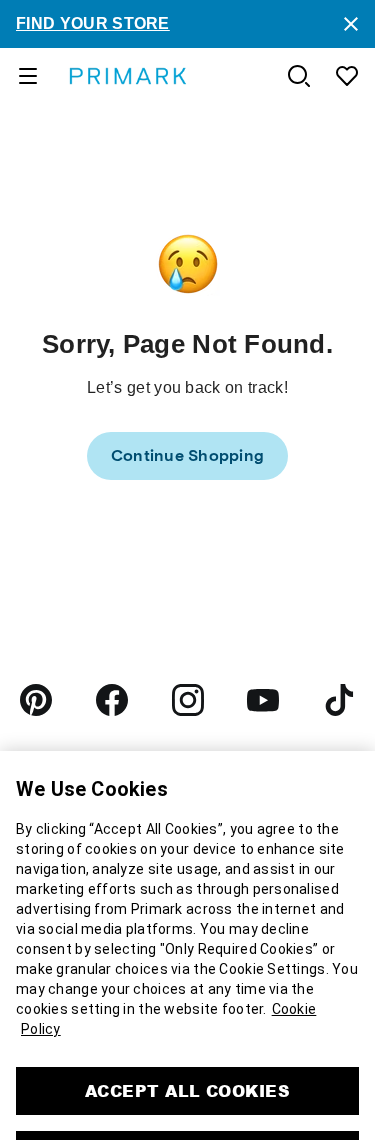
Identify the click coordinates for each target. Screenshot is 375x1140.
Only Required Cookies (187, 1055)
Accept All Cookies (188, 991)
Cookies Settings (187, 1105)
